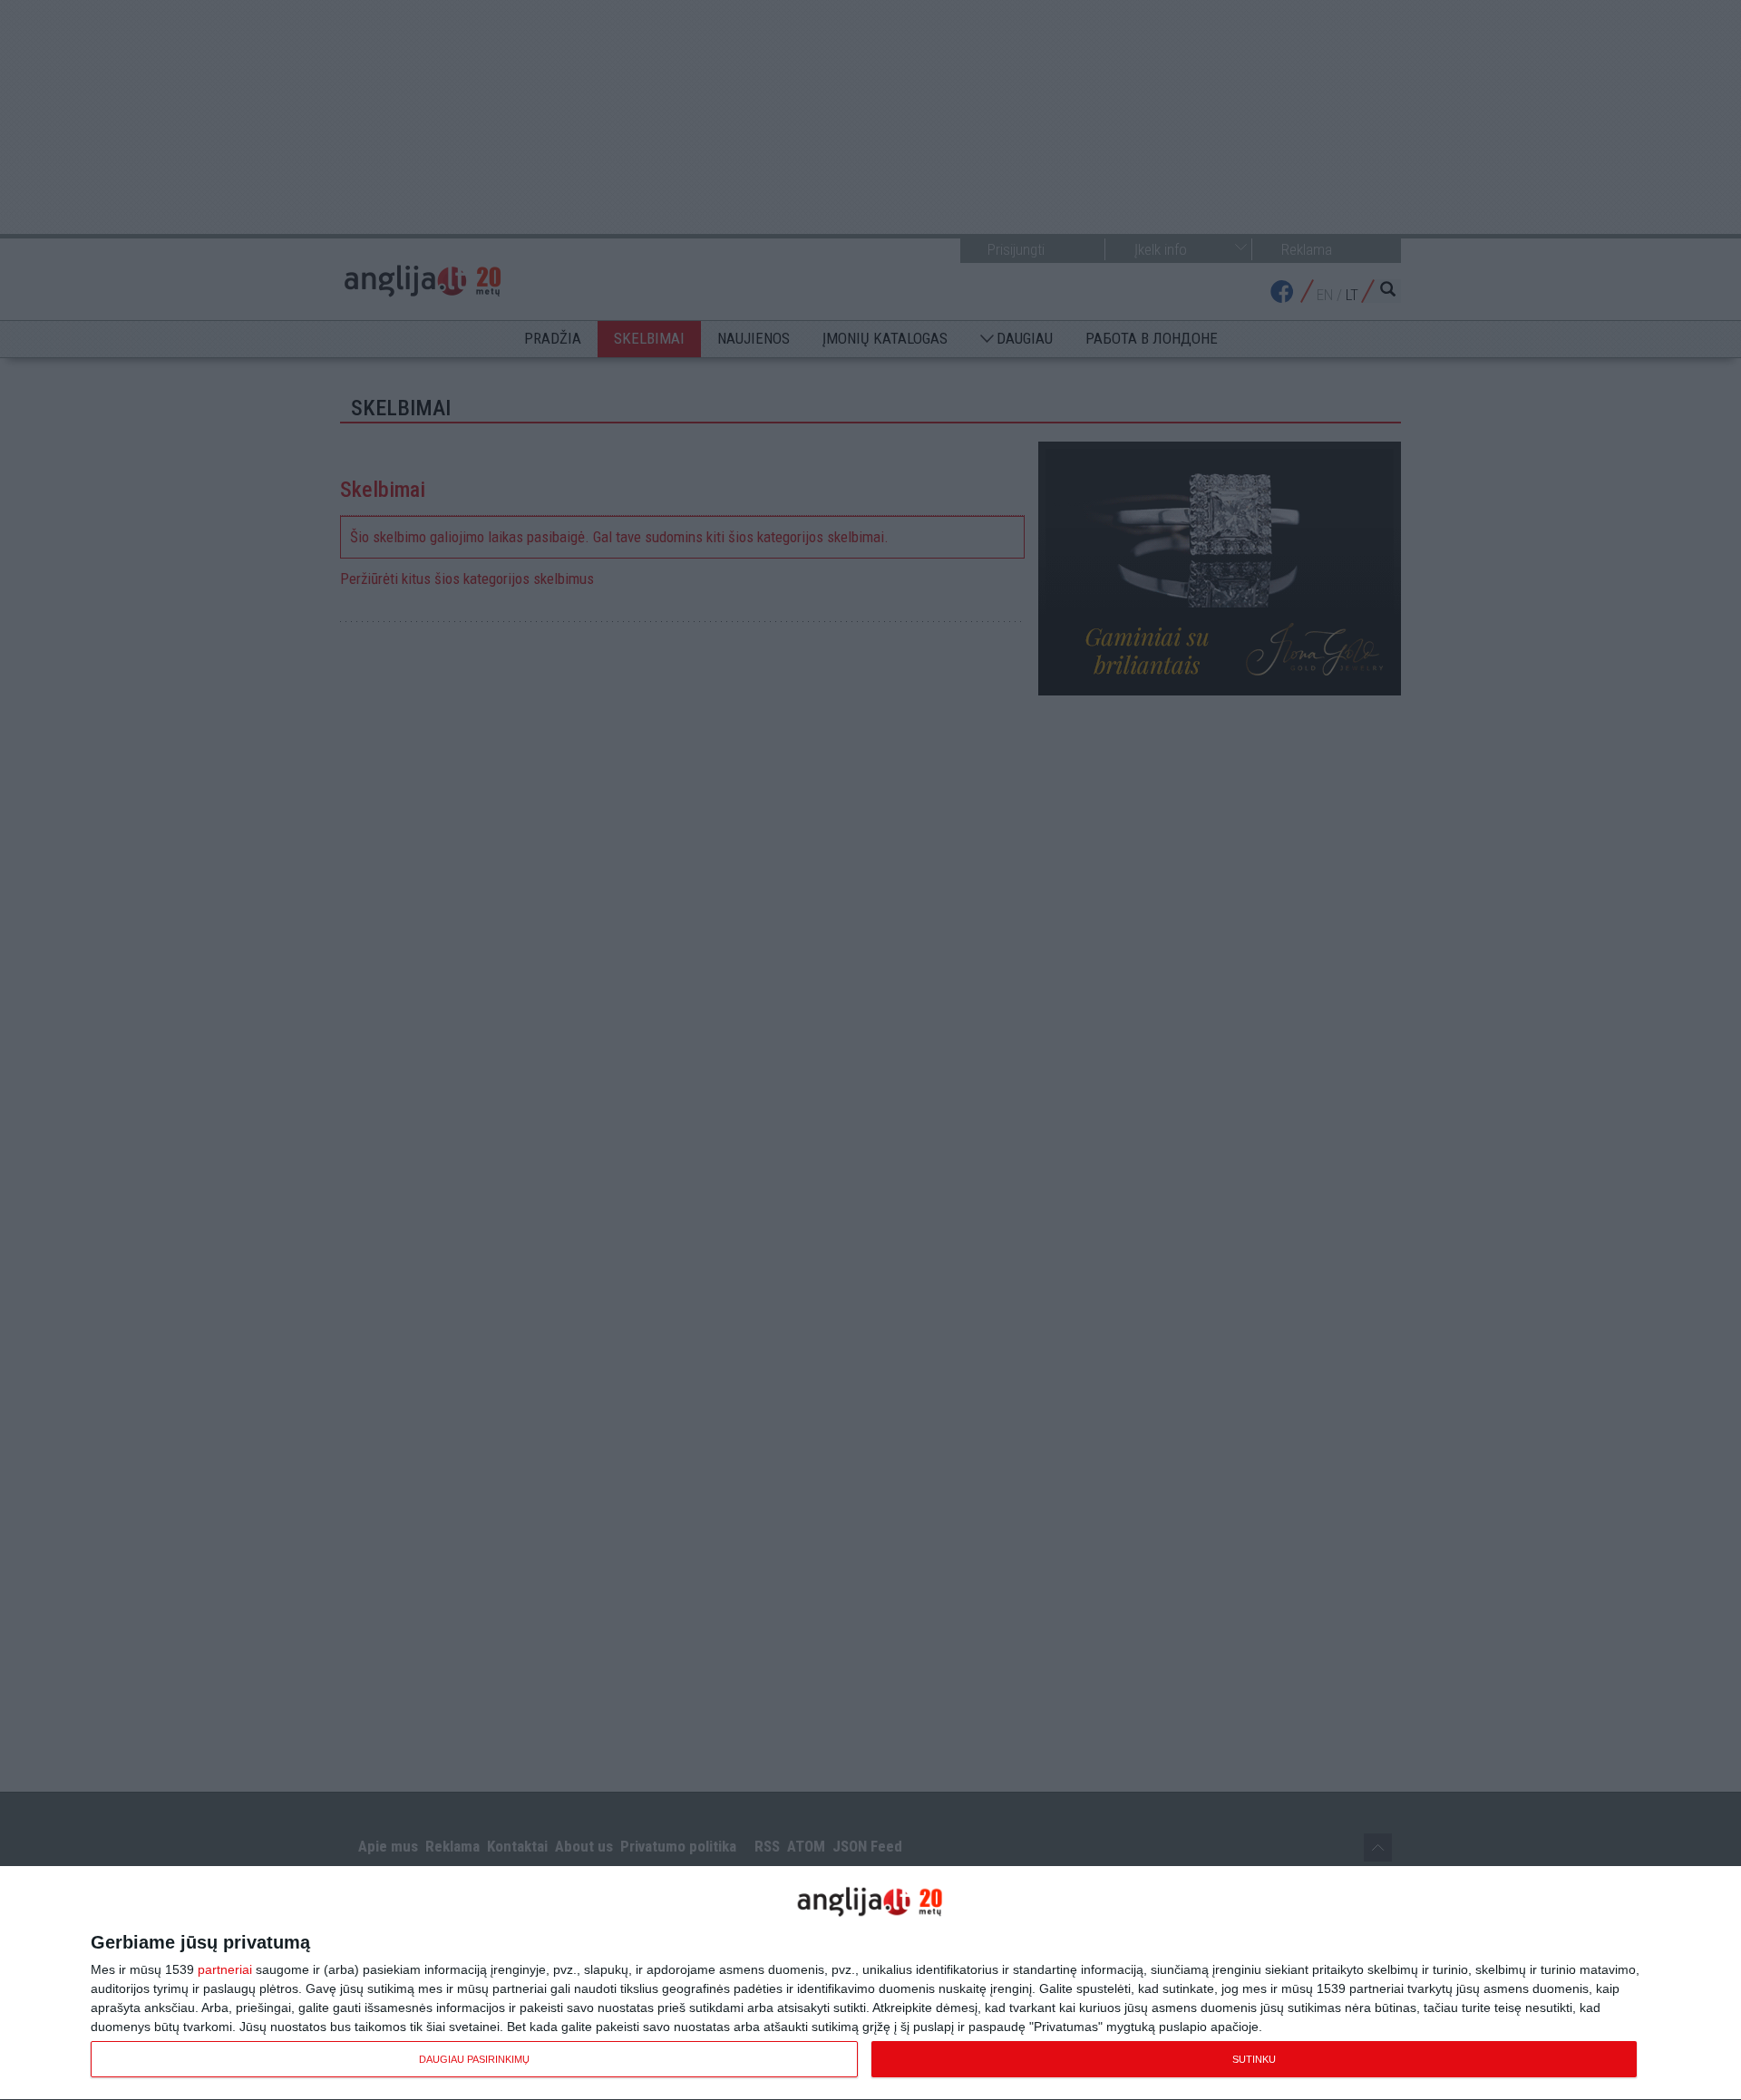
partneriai (225, 1969)
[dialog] (870, 1983)
